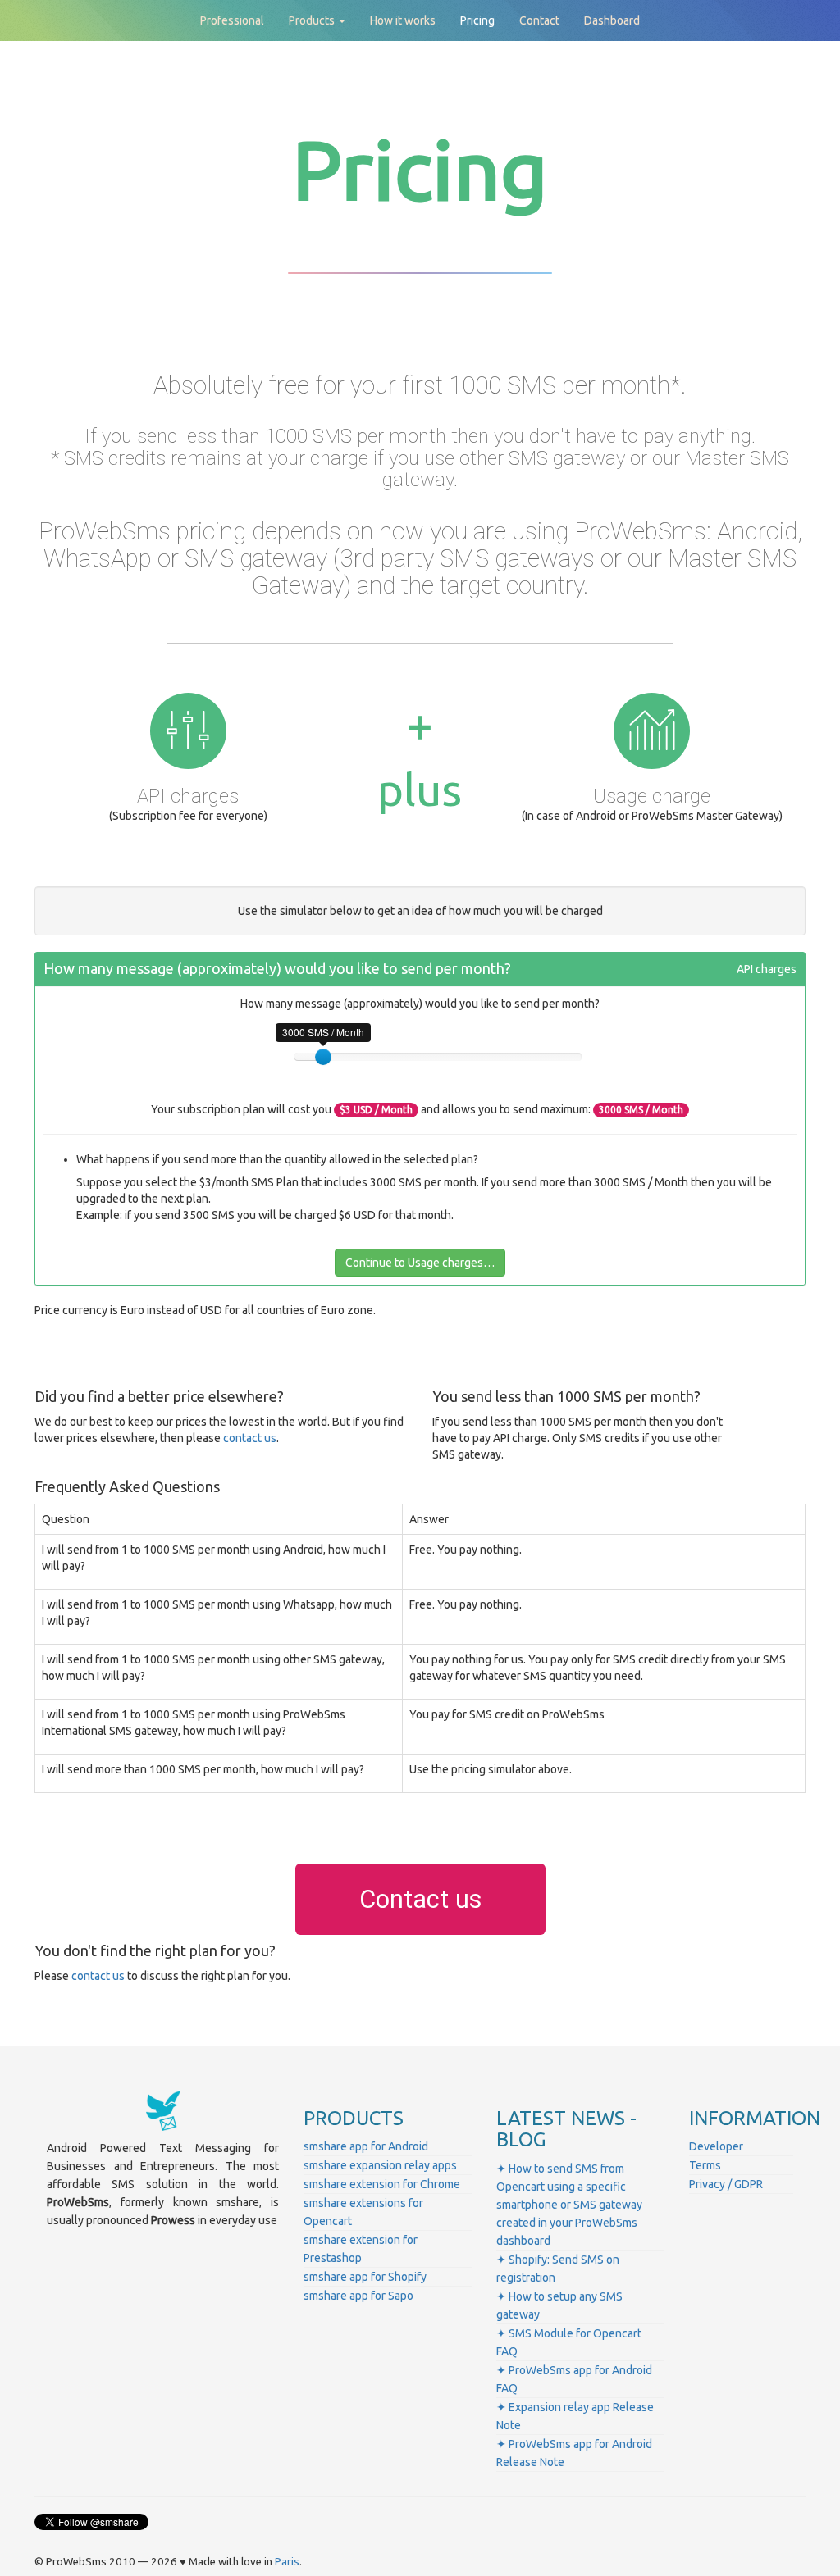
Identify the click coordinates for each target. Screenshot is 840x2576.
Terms (705, 2165)
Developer (716, 2146)
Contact (539, 20)
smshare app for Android (366, 2146)
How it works (403, 20)
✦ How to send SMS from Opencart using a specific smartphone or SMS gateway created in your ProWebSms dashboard (569, 2205)
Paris (287, 2562)
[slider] (323, 1057)
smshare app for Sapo (358, 2296)
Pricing (477, 20)
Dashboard (612, 20)
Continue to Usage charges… (420, 1263)
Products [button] (313, 20)
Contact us (420, 1899)
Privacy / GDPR (726, 2184)
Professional (232, 20)
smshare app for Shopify (365, 2277)
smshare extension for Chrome (382, 2184)
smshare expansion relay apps (380, 2165)
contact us (250, 1438)
